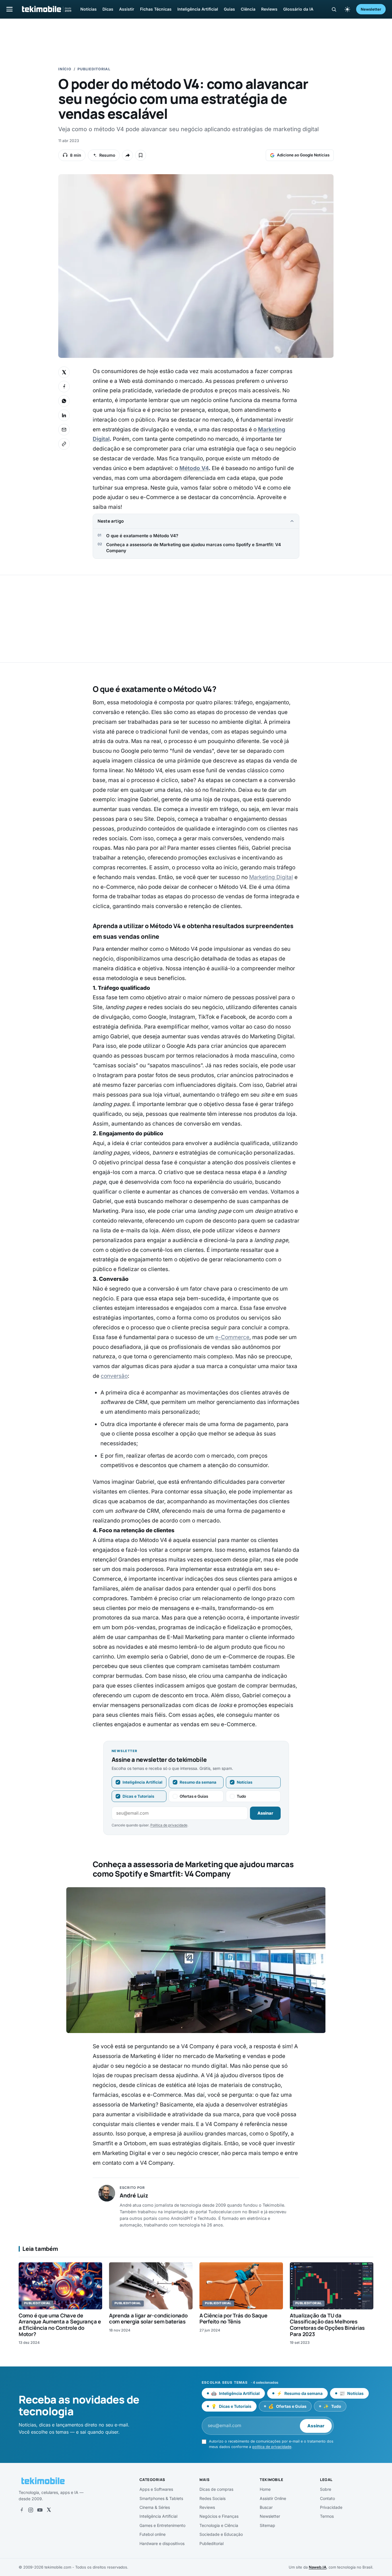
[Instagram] (31, 2510)
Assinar (265, 1813)
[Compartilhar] (127, 155)
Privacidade (331, 2507)
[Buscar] (334, 9)
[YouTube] (40, 2510)
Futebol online (153, 2534)
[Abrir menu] (9, 9)
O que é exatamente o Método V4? (142, 536)
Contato (327, 2498)
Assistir (127, 9)
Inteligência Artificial (198, 9)
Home (265, 2489)
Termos (327, 2516)
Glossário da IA (298, 9)
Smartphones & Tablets (161, 2498)
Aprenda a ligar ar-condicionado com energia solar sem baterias (148, 2319)
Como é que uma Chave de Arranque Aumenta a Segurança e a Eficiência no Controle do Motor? (60, 2325)
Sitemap (267, 2525)
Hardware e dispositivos (162, 2543)
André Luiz (134, 2195)
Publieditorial (94, 69)
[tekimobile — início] (46, 9)
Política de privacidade (169, 1825)
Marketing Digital (271, 877)
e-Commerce (232, 1337)
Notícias (89, 9)
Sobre (326, 2489)
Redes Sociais (213, 2498)
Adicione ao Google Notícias (303, 155)
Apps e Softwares (156, 2489)
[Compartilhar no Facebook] (64, 387)
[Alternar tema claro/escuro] (347, 9)
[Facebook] (22, 2510)
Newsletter (371, 9)
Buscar (266, 2507)
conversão (114, 1376)
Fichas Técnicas (156, 9)
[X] (49, 2510)
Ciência (248, 9)
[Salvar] (141, 155)
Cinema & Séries (155, 2507)
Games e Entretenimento (162, 2525)
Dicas (108, 9)
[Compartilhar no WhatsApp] (64, 401)
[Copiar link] (64, 444)
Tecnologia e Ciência (219, 2525)
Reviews (269, 9)
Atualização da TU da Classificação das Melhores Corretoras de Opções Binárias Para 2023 (327, 2325)
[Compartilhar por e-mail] (64, 430)
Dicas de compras (216, 2489)
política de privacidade (272, 2447)
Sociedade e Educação (221, 2534)
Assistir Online (273, 2498)
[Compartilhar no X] (64, 372)
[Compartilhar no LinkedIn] (64, 415)
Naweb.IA (318, 2567)
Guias (229, 9)
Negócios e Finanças (219, 2516)
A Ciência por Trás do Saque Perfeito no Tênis (233, 2319)
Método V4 (194, 468)
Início (65, 69)
